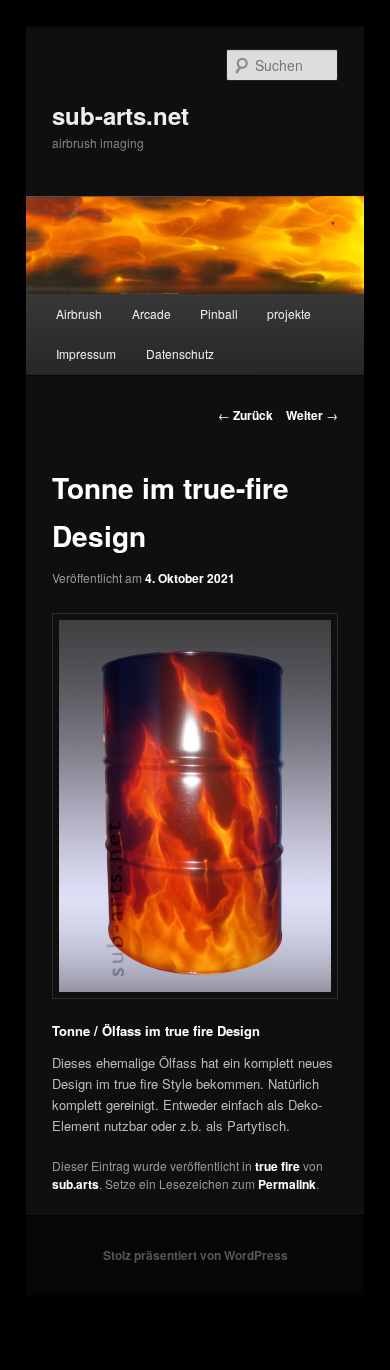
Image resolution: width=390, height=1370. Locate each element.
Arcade (151, 313)
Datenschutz (180, 353)
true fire (277, 1166)
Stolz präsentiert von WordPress (195, 1255)
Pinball (219, 313)
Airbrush (79, 313)
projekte (289, 313)
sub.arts (75, 1184)
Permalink (287, 1184)
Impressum (86, 353)
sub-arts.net (120, 115)
